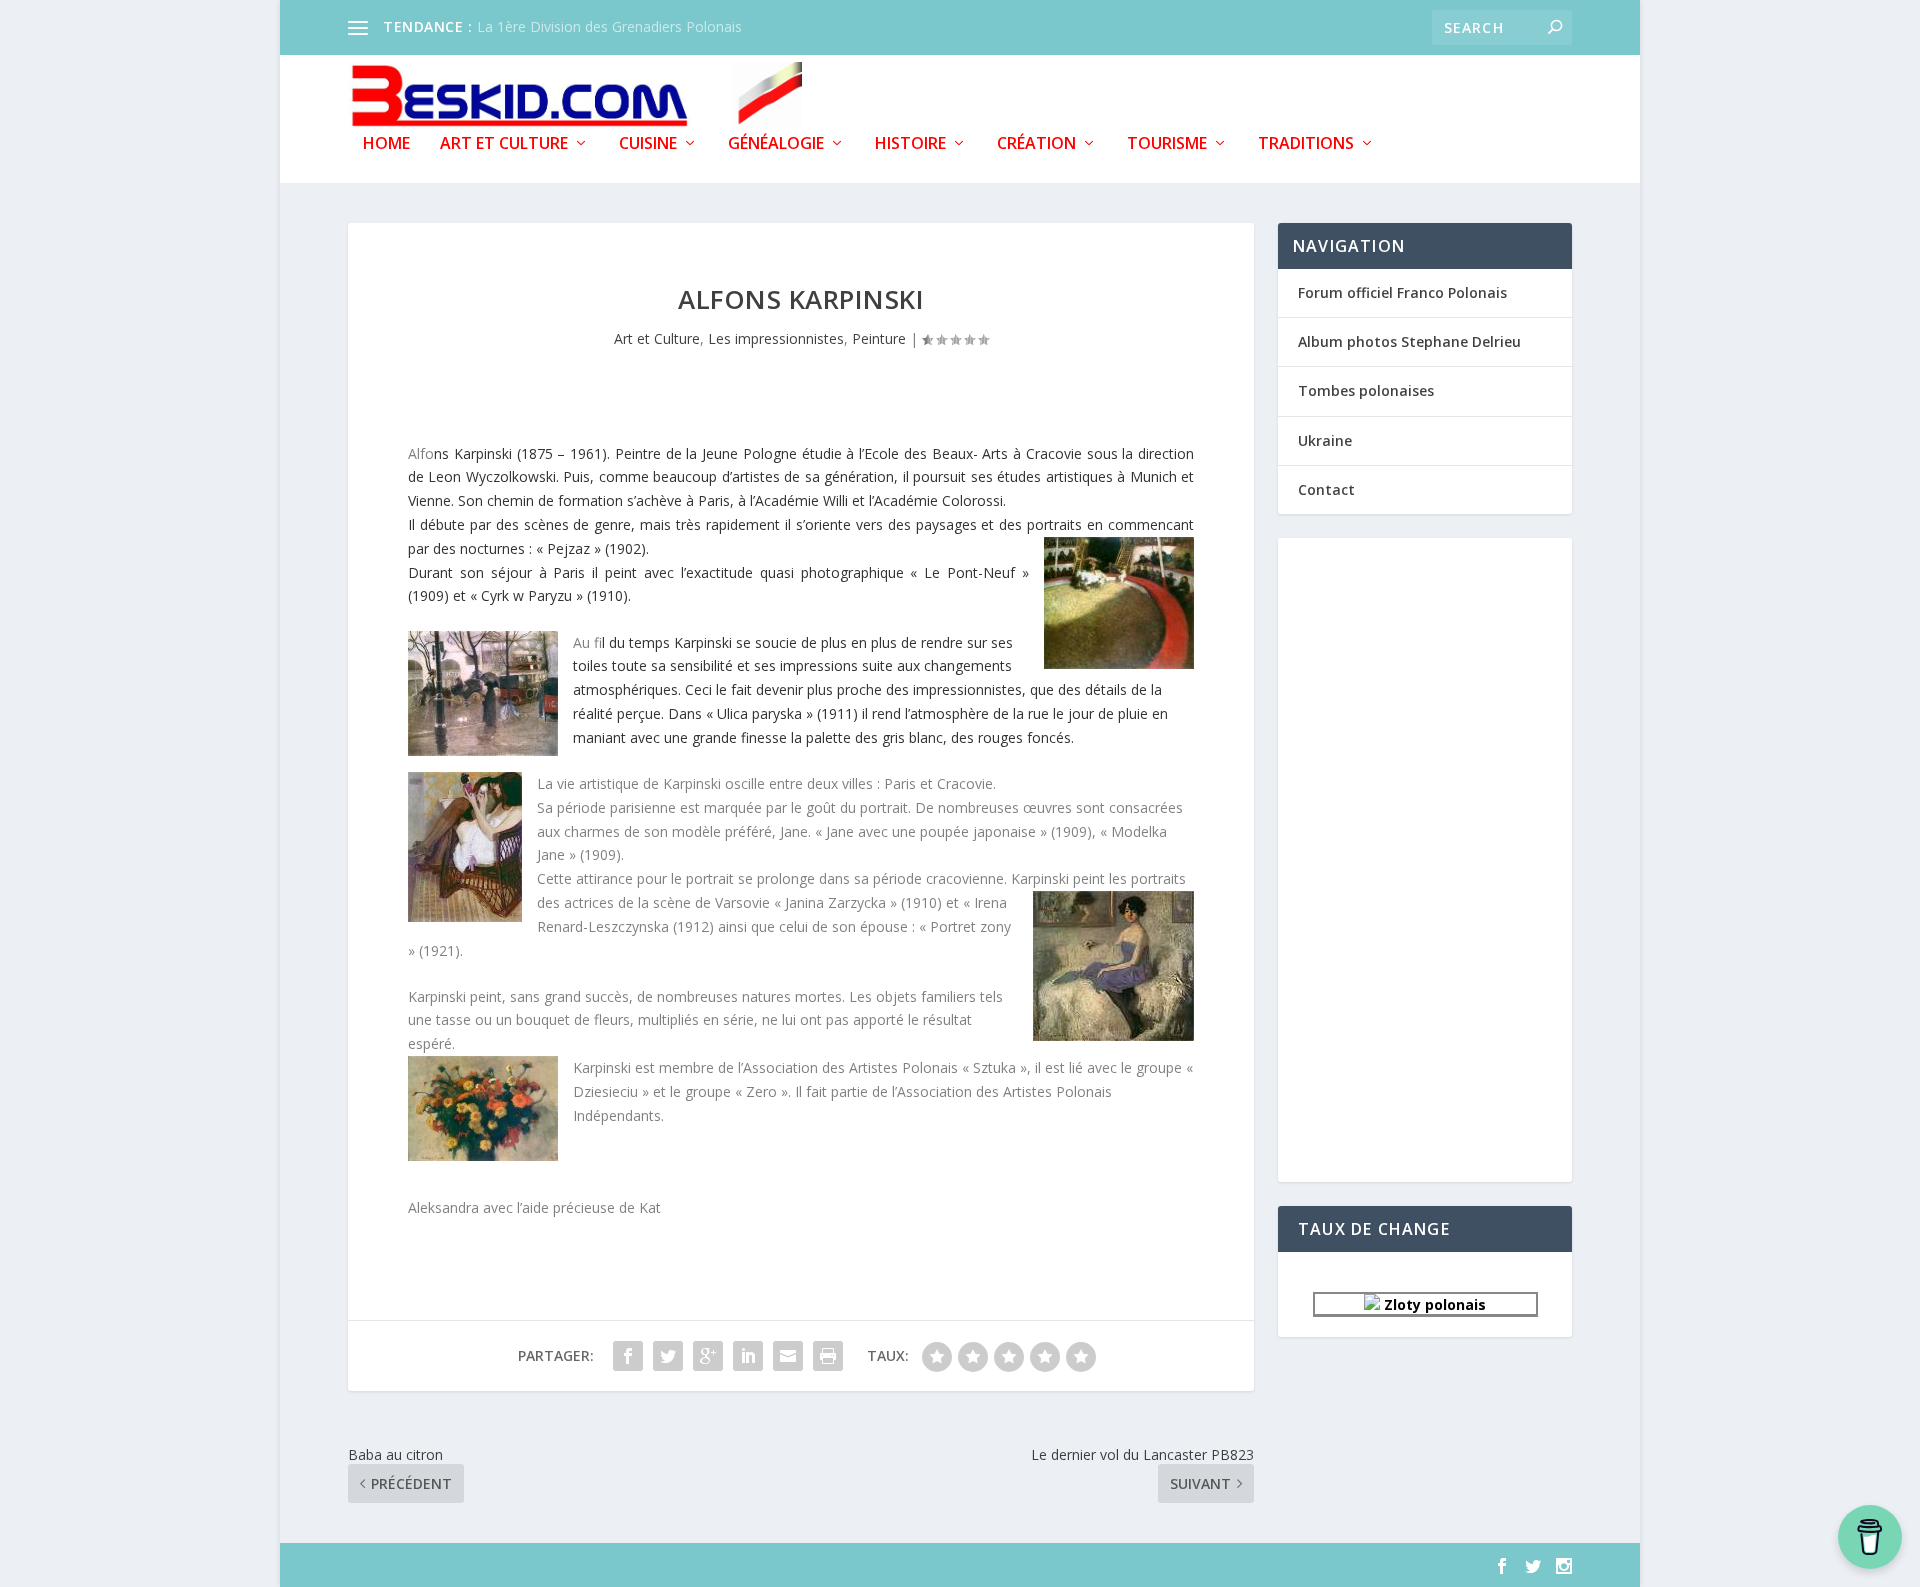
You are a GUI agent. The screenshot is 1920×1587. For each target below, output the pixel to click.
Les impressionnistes (776, 338)
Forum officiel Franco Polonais (1402, 292)
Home (386, 144)
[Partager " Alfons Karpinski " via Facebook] (628, 1356)
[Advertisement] (1425, 858)
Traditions (1306, 144)
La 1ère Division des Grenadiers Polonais (609, 26)
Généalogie (776, 144)
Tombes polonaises (1366, 390)
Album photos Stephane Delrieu (1409, 341)
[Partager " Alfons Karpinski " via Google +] (708, 1356)
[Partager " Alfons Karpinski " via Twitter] (668, 1356)
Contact (1326, 489)
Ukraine (1325, 440)
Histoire (910, 144)
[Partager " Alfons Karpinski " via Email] (788, 1356)
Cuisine (648, 144)
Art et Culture (504, 144)
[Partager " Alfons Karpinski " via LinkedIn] (748, 1356)
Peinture (879, 338)
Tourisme (1167, 144)
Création (1036, 144)
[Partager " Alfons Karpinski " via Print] (828, 1356)
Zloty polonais (1433, 1304)
